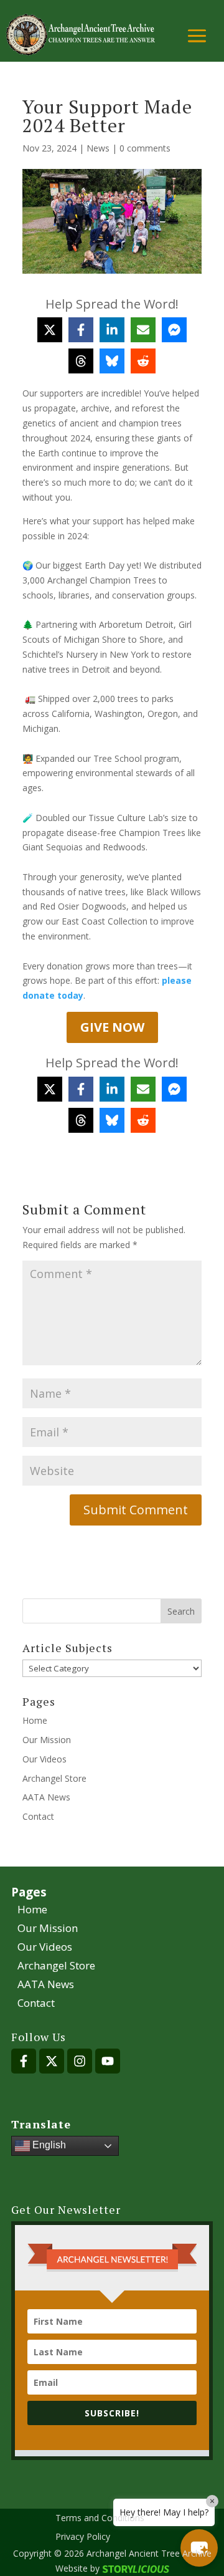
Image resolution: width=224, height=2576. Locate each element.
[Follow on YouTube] (108, 2061)
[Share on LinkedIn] (112, 330)
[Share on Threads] (81, 361)
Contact (38, 1816)
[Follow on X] (52, 2061)
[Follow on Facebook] (24, 2061)
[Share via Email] (143, 330)
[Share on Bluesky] (112, 361)
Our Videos (44, 1759)
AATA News (46, 1797)
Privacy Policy (83, 2537)
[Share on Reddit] (143, 361)
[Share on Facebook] (81, 330)
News (98, 148)
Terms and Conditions (100, 2519)
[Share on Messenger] (174, 330)
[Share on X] (50, 330)
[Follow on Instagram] (80, 2061)
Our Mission (47, 1740)
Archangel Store (54, 1778)
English (48, 2145)
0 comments (145, 148)
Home (35, 1720)
